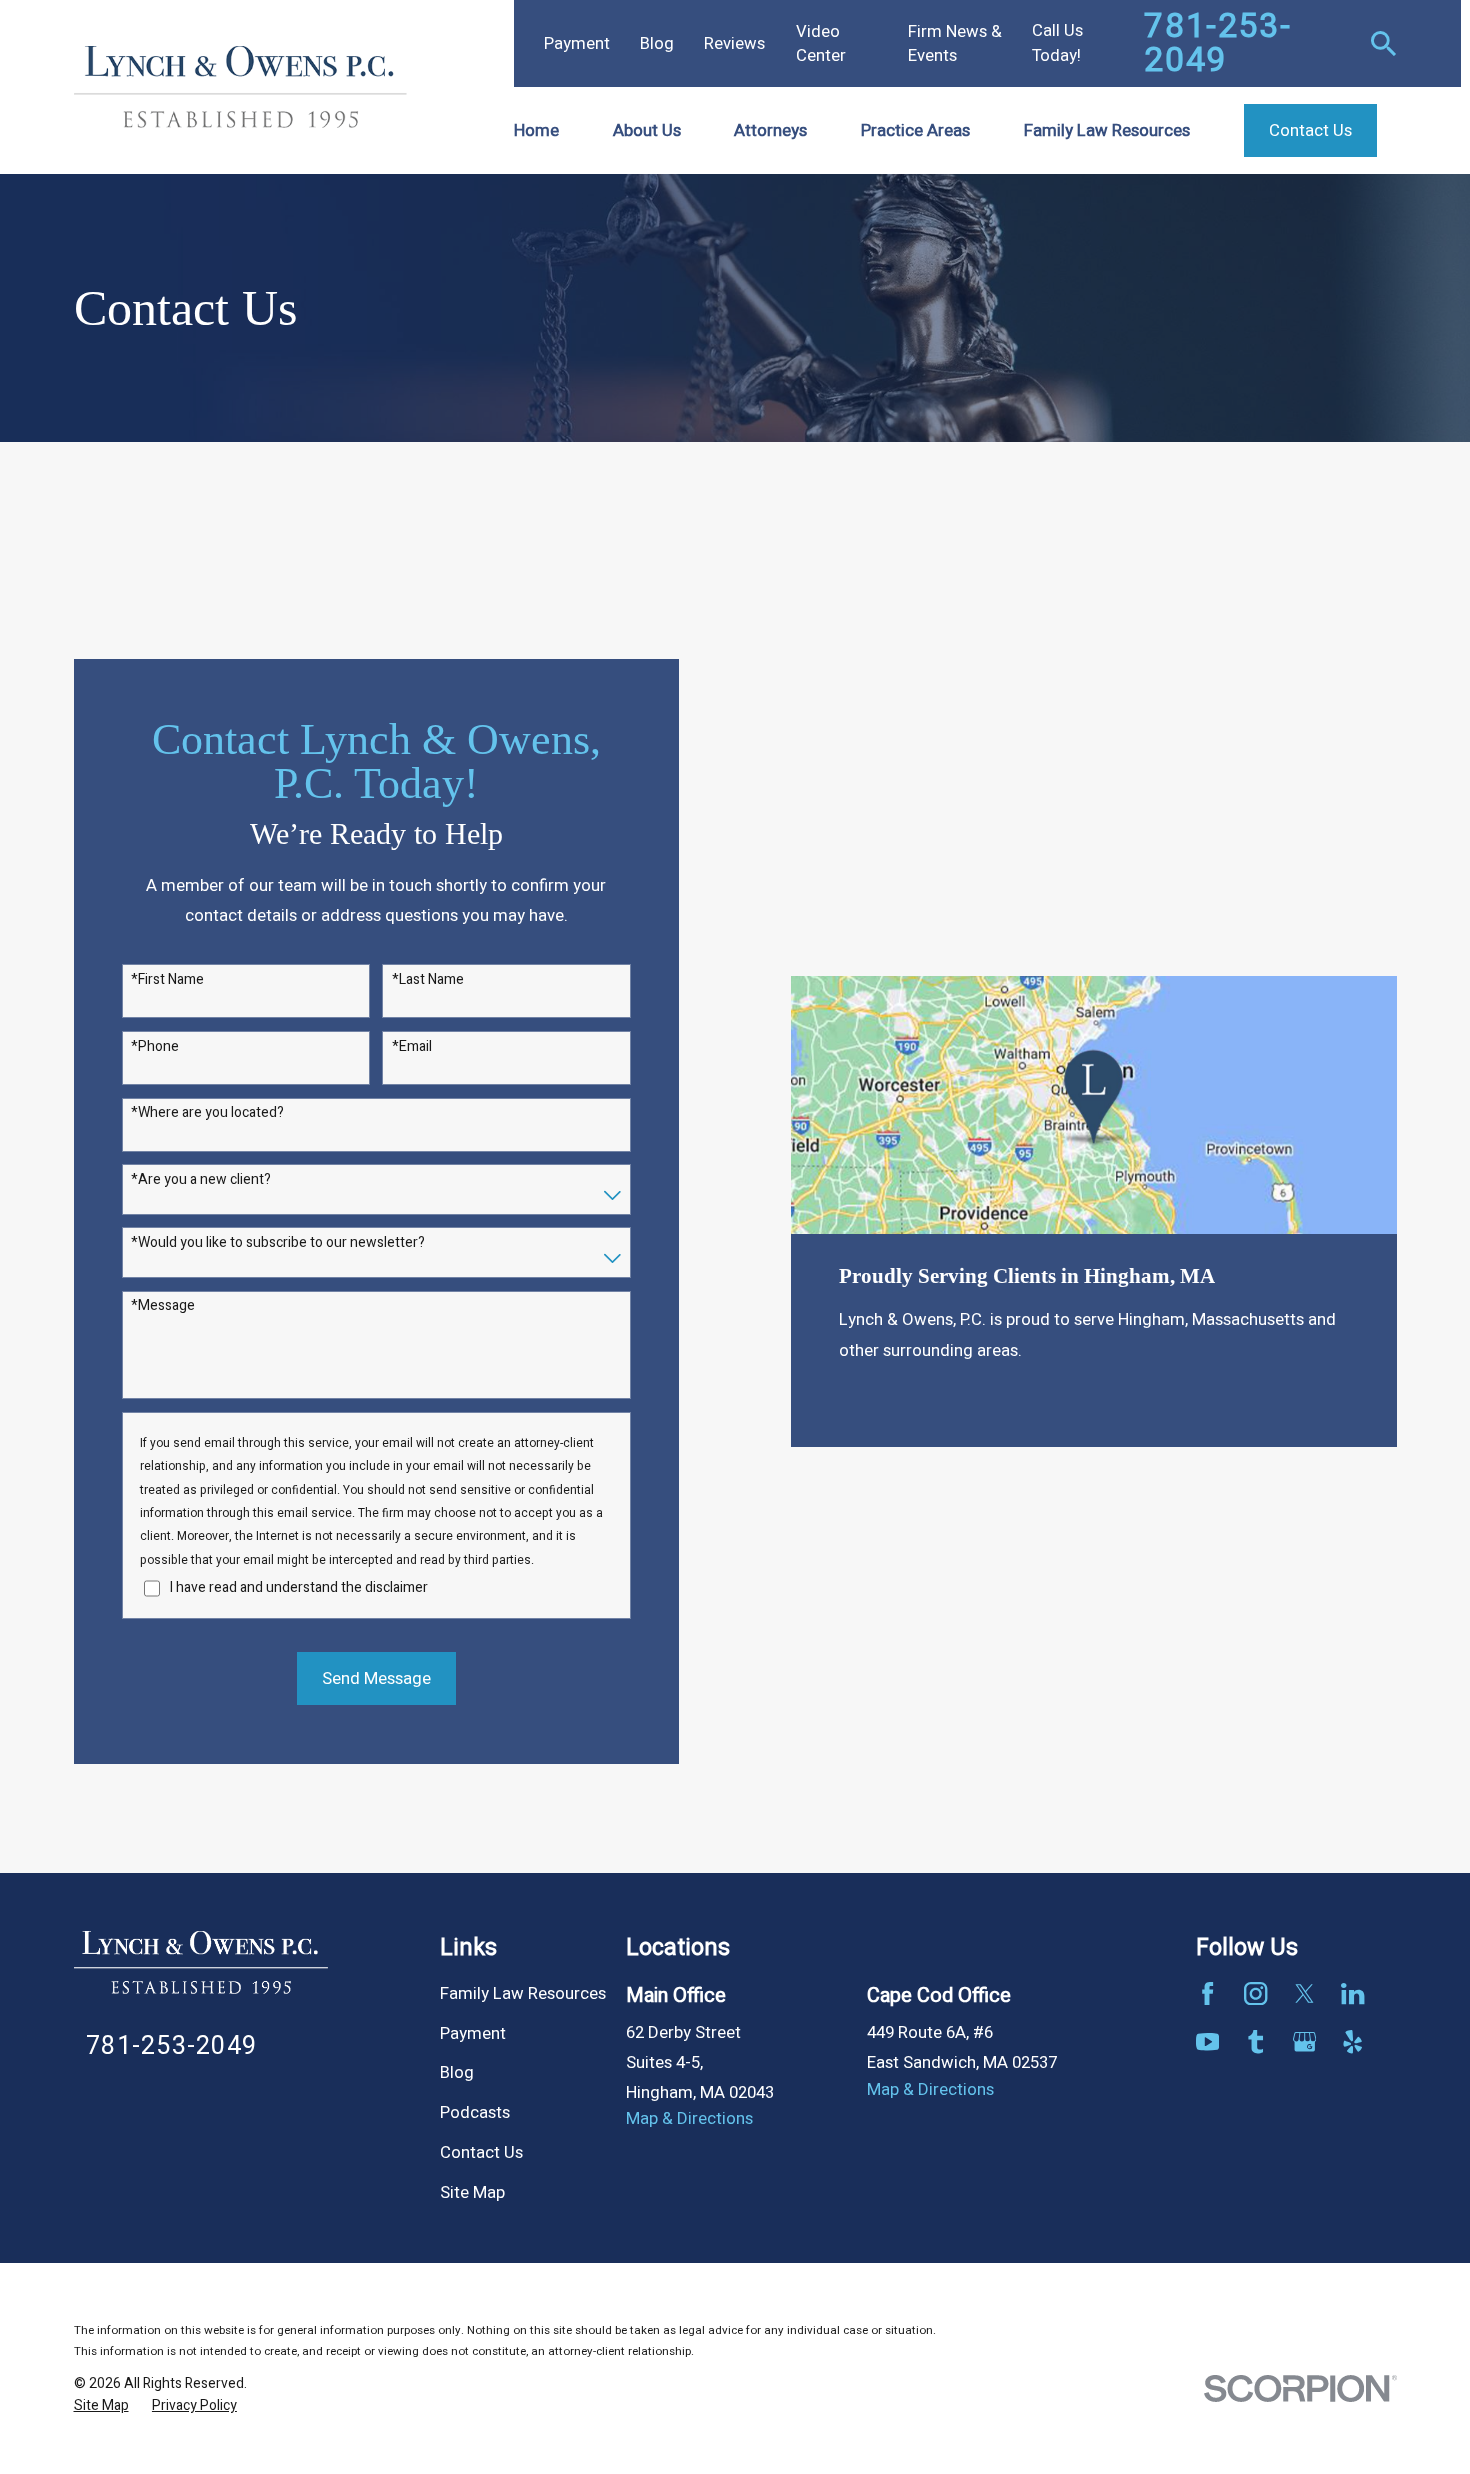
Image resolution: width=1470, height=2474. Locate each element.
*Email (412, 1047)
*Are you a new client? (201, 1180)
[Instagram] (1255, 1993)
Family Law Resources (523, 1993)
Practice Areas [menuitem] (915, 130)
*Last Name (428, 980)
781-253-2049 (1217, 43)
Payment (577, 43)
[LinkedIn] (1352, 1993)
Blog (657, 43)
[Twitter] (1304, 1993)
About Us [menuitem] (647, 130)
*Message (163, 1306)
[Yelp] (1352, 2041)
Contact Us (481, 2152)
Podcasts (475, 2112)
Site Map (472, 2192)
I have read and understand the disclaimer (299, 1588)
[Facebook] (1207, 1993)
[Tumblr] (1255, 2041)
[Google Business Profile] (1304, 2041)
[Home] (241, 87)
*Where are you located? (207, 1113)
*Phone (155, 1047)
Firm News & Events (955, 43)
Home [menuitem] (536, 130)
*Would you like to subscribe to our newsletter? (278, 1243)
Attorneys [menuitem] (770, 130)
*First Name (167, 980)
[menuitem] (101, 2406)
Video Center (821, 43)
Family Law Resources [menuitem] (1107, 130)
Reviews (734, 43)
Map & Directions (689, 2118)
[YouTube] (1207, 2041)
